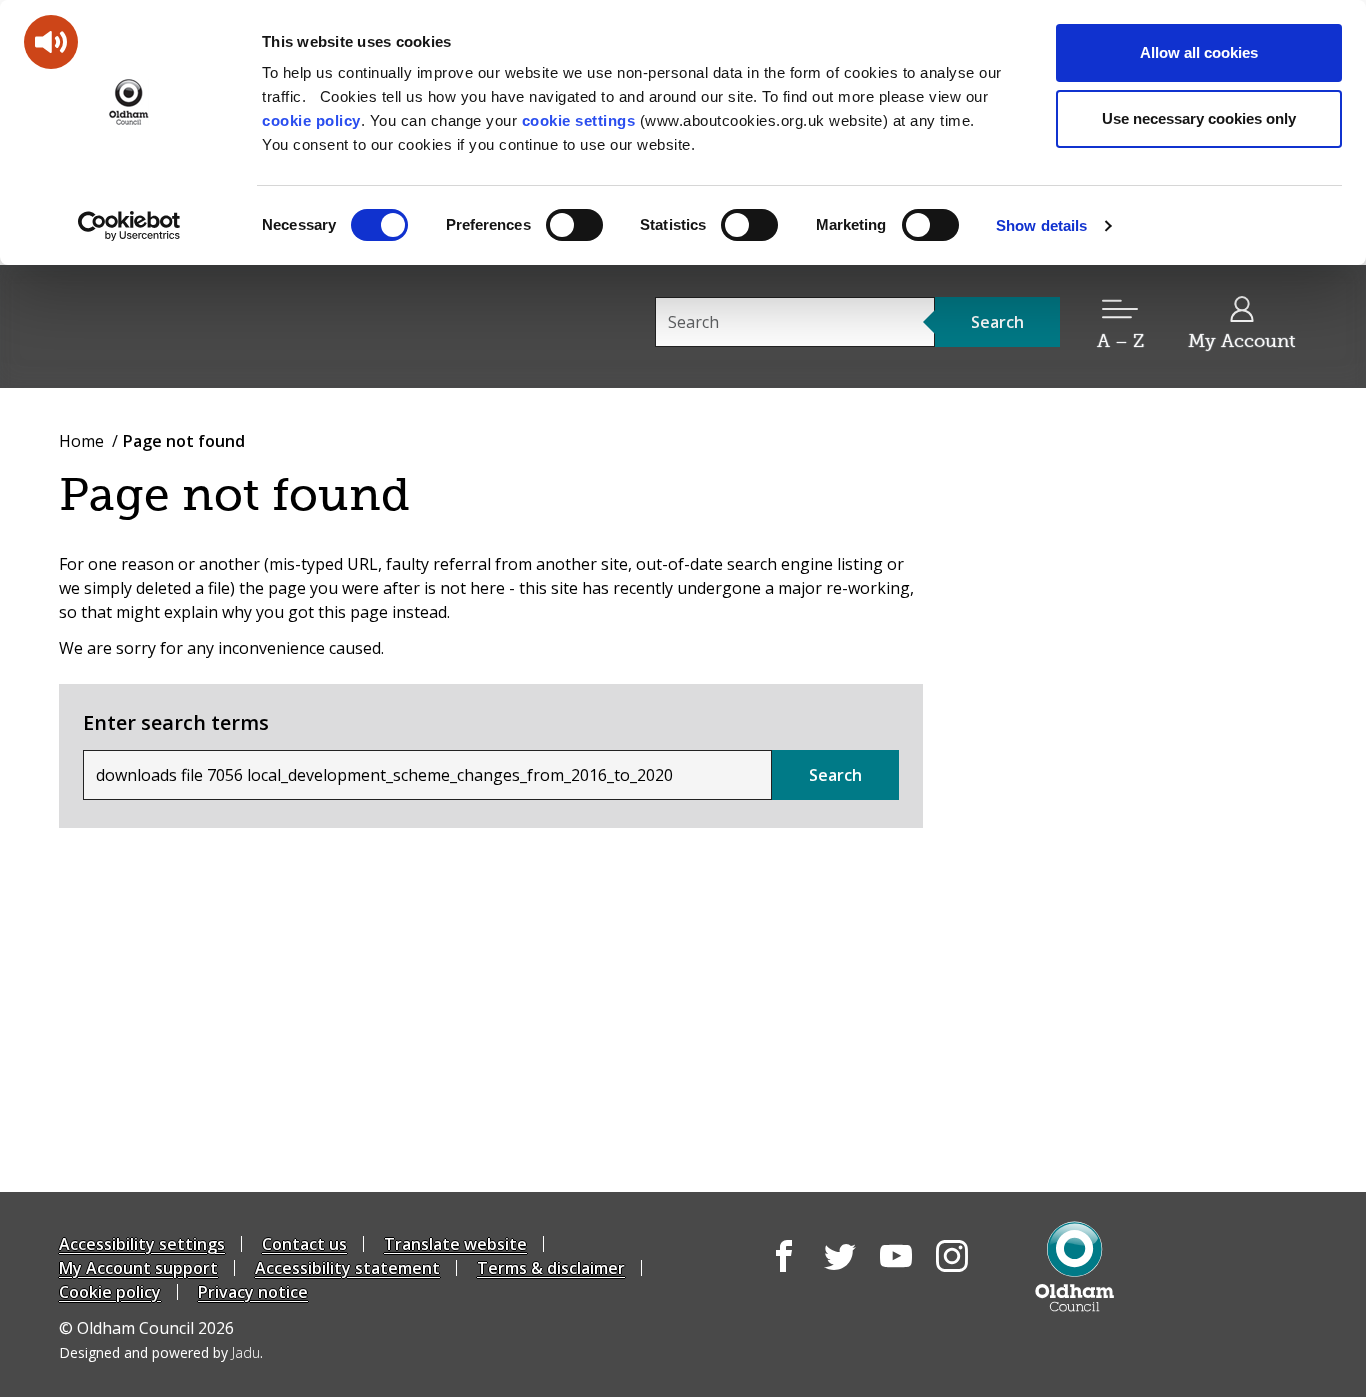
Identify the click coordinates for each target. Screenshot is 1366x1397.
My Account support (138, 1268)
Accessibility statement (347, 1268)
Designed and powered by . (161, 1352)
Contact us (304, 1244)
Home (81, 441)
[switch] (574, 225)
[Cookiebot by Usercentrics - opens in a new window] (129, 226)
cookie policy (311, 120)
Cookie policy (110, 1292)
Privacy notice (253, 1292)
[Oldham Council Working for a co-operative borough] (239, 325)
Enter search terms (176, 722)
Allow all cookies (1199, 52)
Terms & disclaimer (551, 1268)
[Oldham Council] (1074, 1266)
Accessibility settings (142, 1244)
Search (835, 775)
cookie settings (579, 120)
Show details (1041, 225)
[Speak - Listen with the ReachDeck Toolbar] (51, 42)
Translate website (455, 1244)
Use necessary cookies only (1199, 118)
